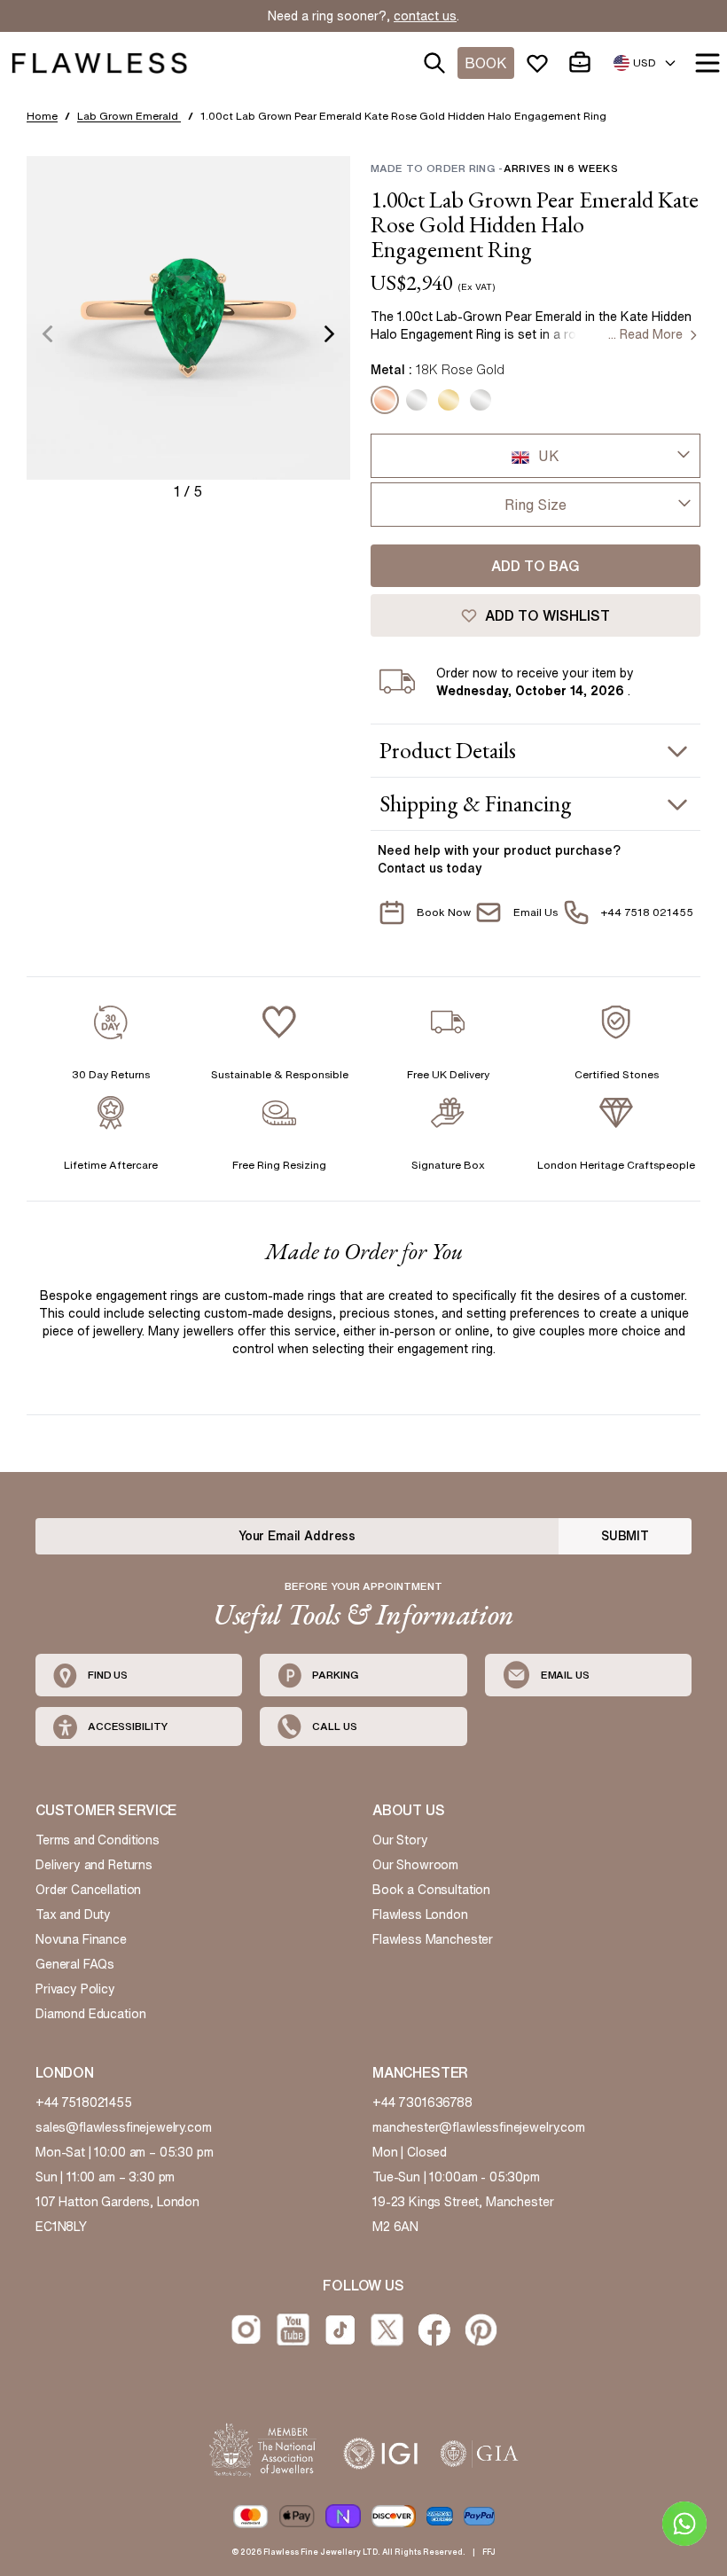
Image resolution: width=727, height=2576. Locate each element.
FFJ (489, 2552)
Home (42, 116)
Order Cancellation (88, 1890)
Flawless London (420, 1914)
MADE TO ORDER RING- (494, 168)
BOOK (486, 63)
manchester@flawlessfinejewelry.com (479, 2127)
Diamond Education (90, 2014)
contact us (425, 16)
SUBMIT (625, 1536)
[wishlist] (541, 63)
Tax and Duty (73, 1914)
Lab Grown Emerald (129, 116)
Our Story (400, 1840)
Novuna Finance (81, 1939)
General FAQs (75, 1964)
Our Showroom (415, 1865)
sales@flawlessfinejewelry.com (124, 2127)
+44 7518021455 (84, 2102)
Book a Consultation (431, 1890)
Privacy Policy (75, 1989)
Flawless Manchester (433, 1939)
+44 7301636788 (422, 2102)
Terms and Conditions (98, 1840)
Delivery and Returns (94, 1865)
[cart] (583, 63)
